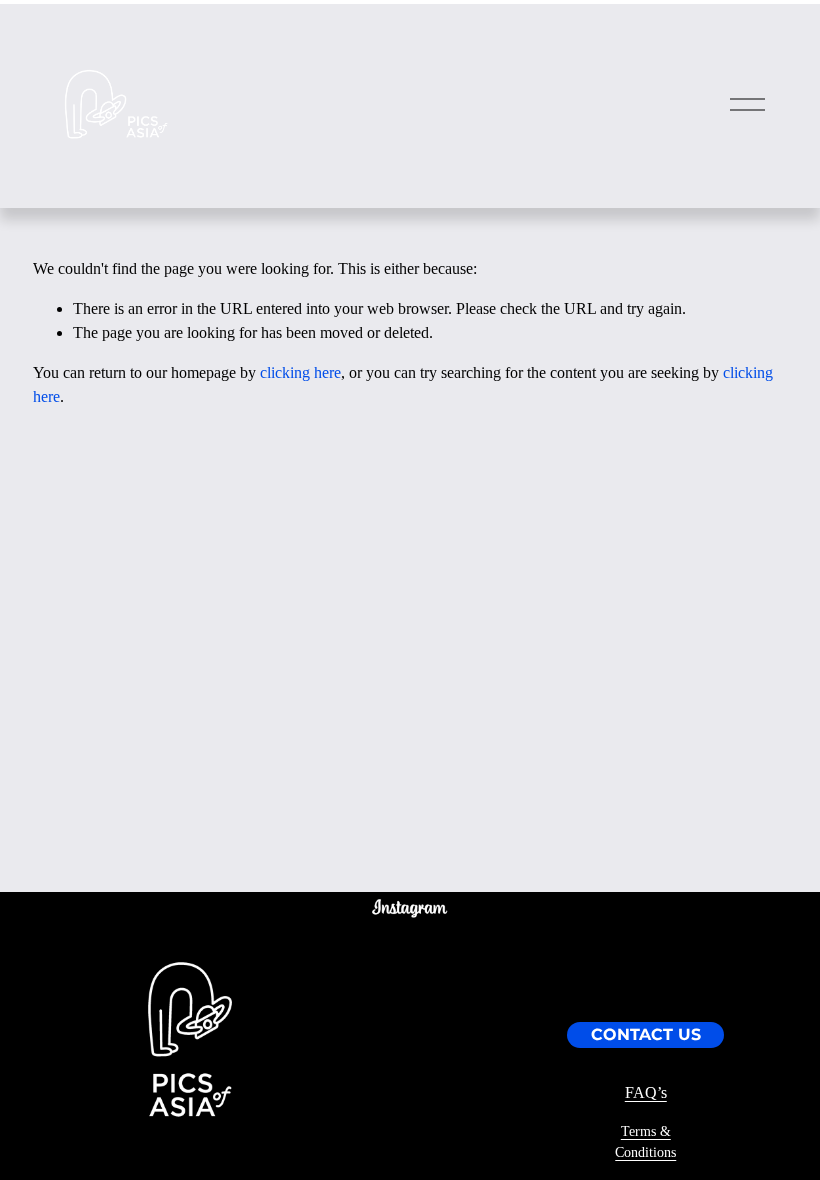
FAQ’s (646, 1092)
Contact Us (646, 1035)
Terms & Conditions (645, 1142)
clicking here (300, 372)
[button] (339, 948)
